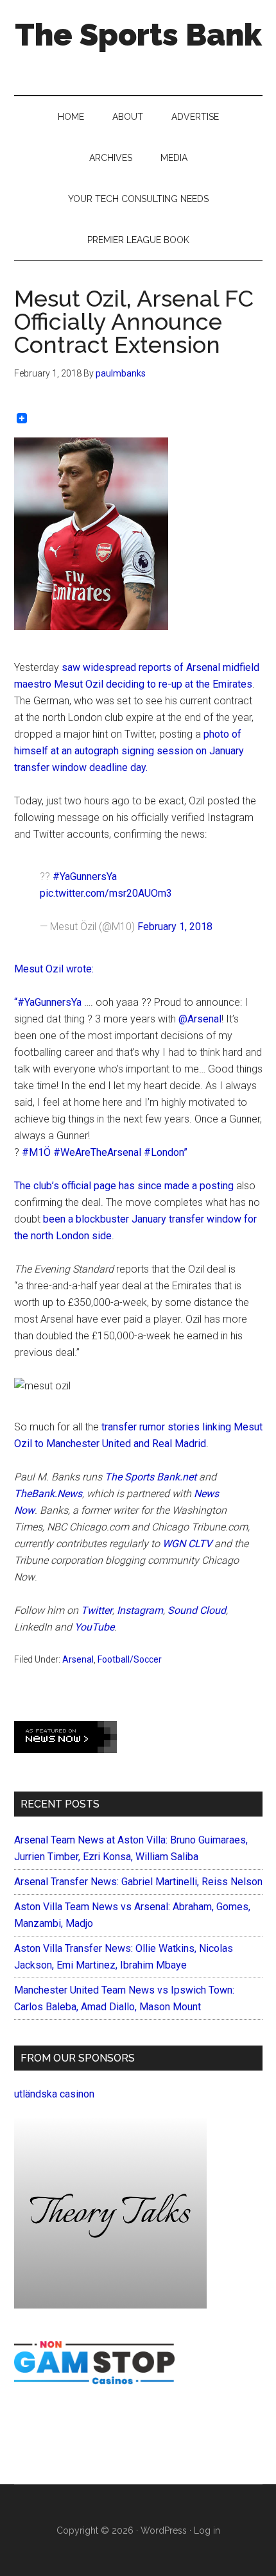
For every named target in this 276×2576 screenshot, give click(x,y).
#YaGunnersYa (85, 877)
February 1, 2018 (175, 927)
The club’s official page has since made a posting (124, 1186)
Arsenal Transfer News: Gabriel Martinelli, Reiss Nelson (138, 1882)
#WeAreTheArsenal (97, 1152)
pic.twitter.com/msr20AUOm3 (106, 893)
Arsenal (78, 1659)
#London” (166, 1152)
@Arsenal (200, 1019)
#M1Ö (36, 1152)
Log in (207, 2530)
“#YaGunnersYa (48, 1002)
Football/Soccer (130, 1659)
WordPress (164, 2530)
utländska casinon (54, 2094)
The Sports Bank (138, 35)
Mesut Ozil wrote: (54, 969)
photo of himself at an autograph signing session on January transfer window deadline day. (129, 751)
